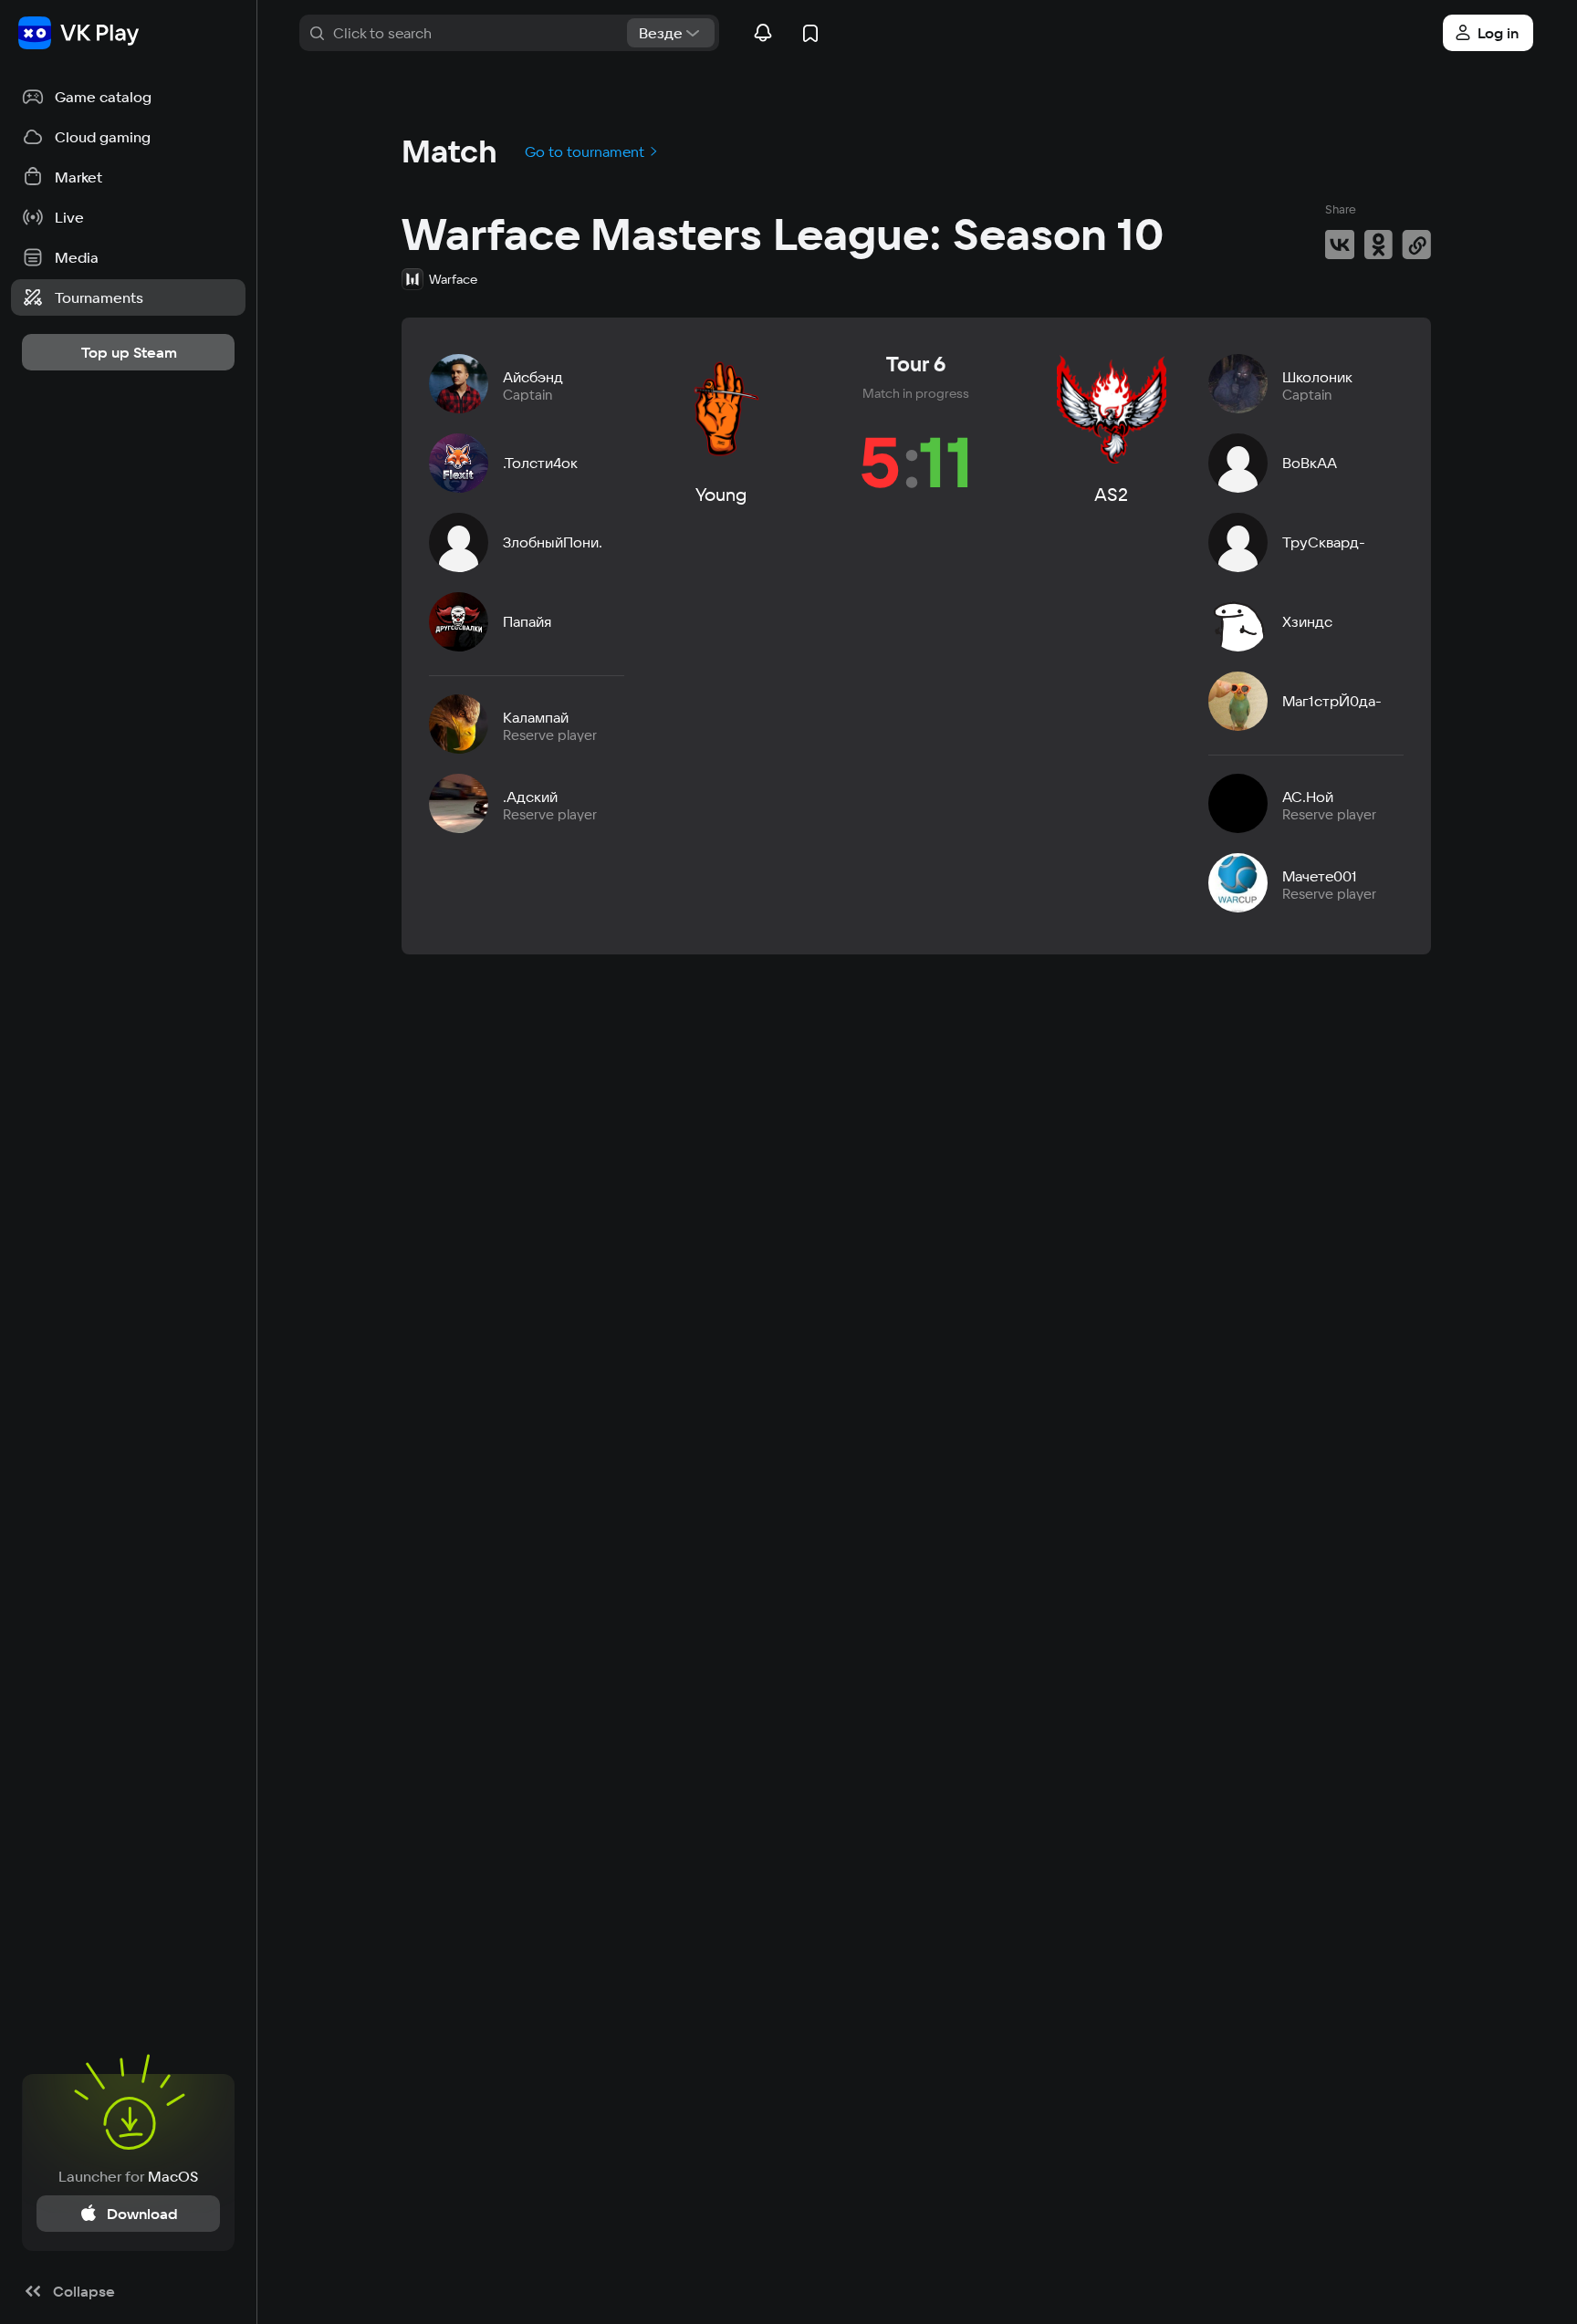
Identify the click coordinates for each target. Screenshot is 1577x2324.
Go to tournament (586, 151)
